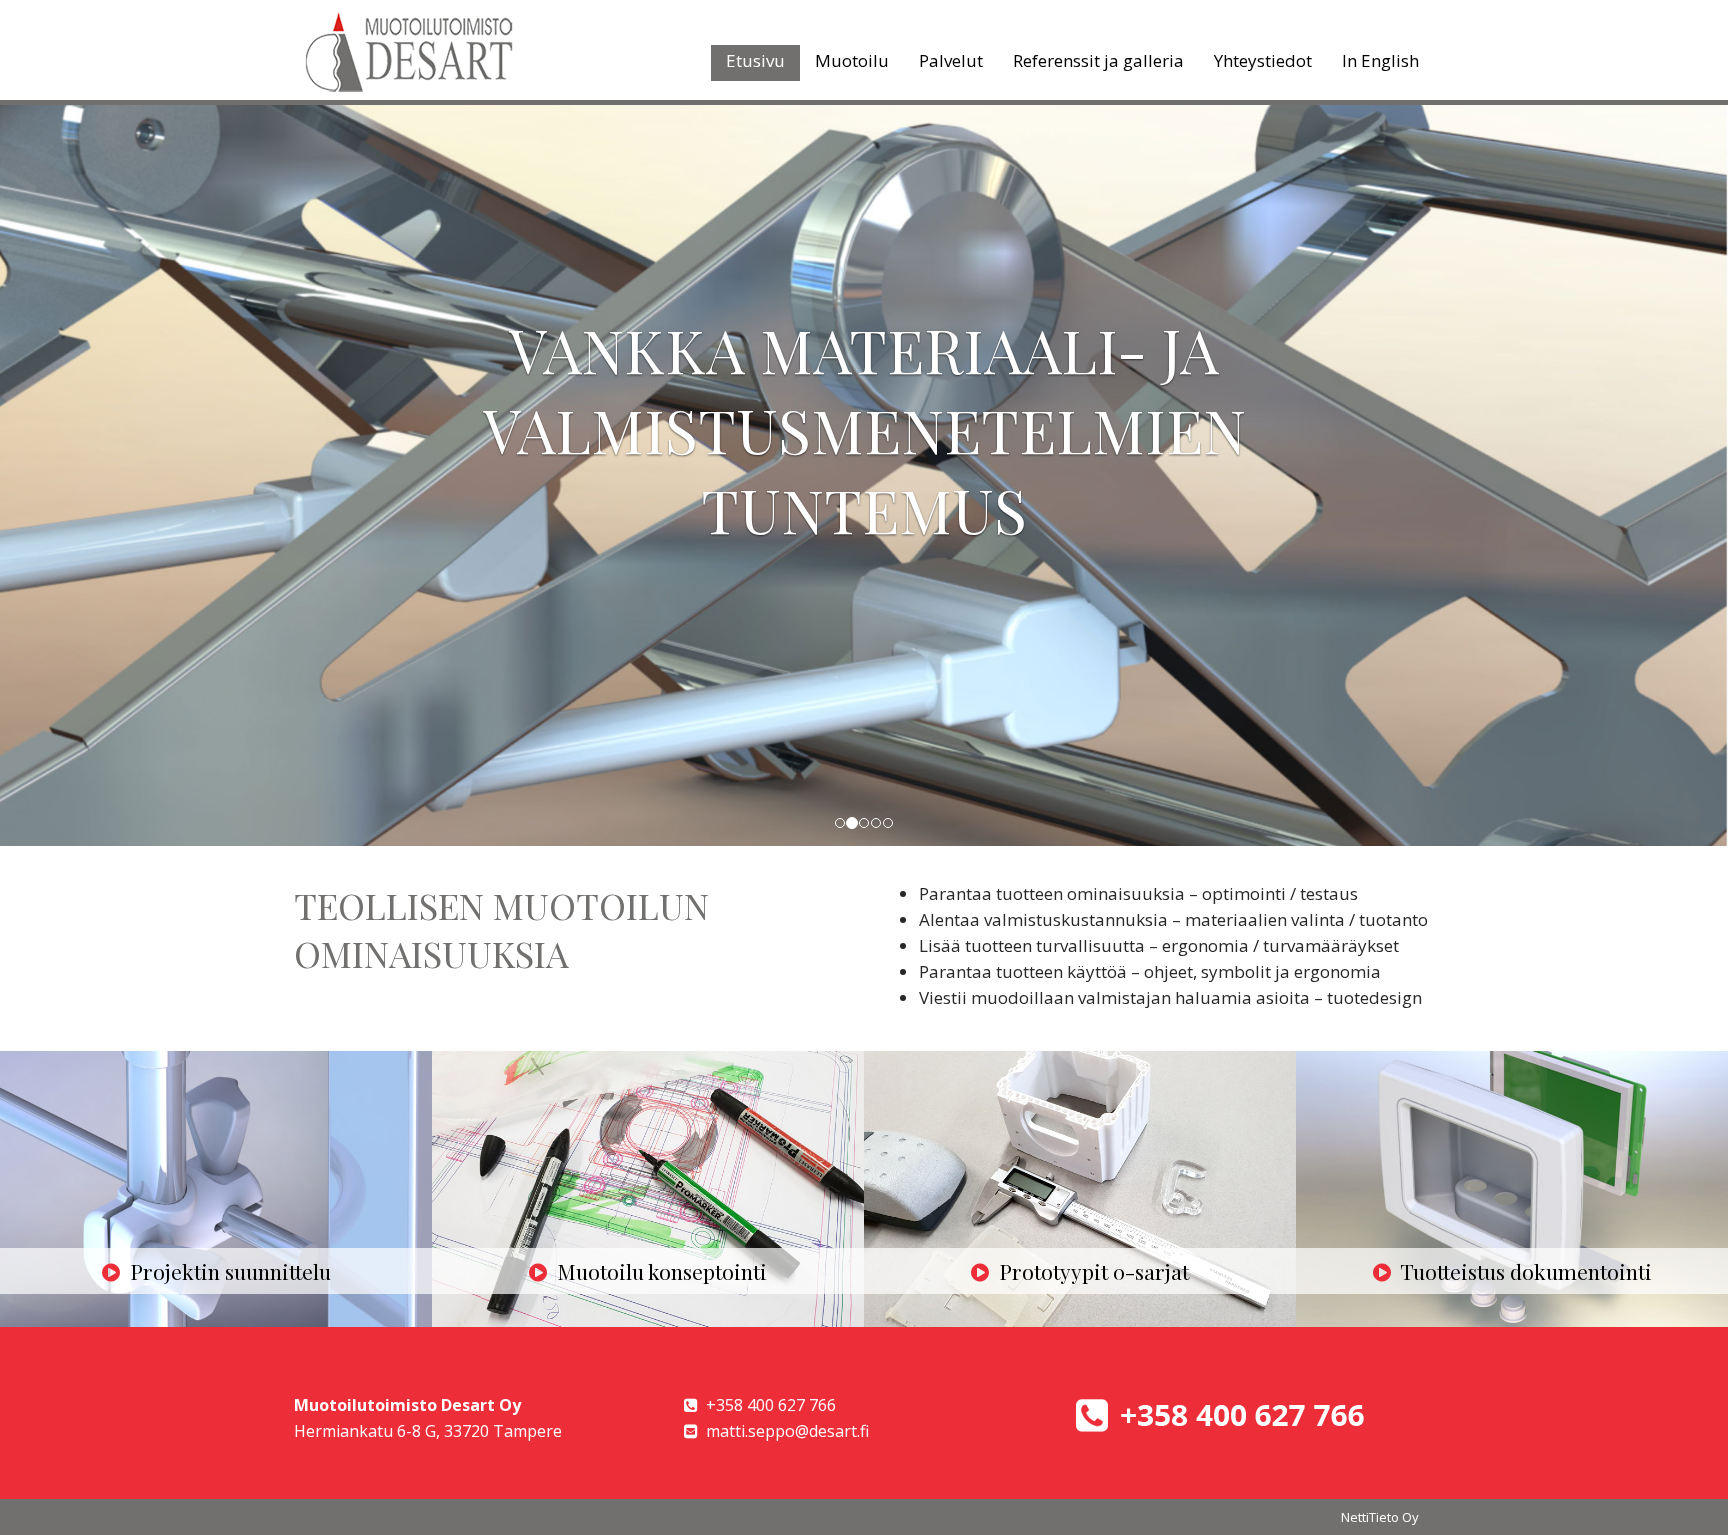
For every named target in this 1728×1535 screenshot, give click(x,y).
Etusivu (755, 60)
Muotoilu (852, 60)
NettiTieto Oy (1380, 1517)
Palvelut (951, 60)
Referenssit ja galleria (1098, 60)
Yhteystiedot (1263, 60)
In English (1380, 60)
